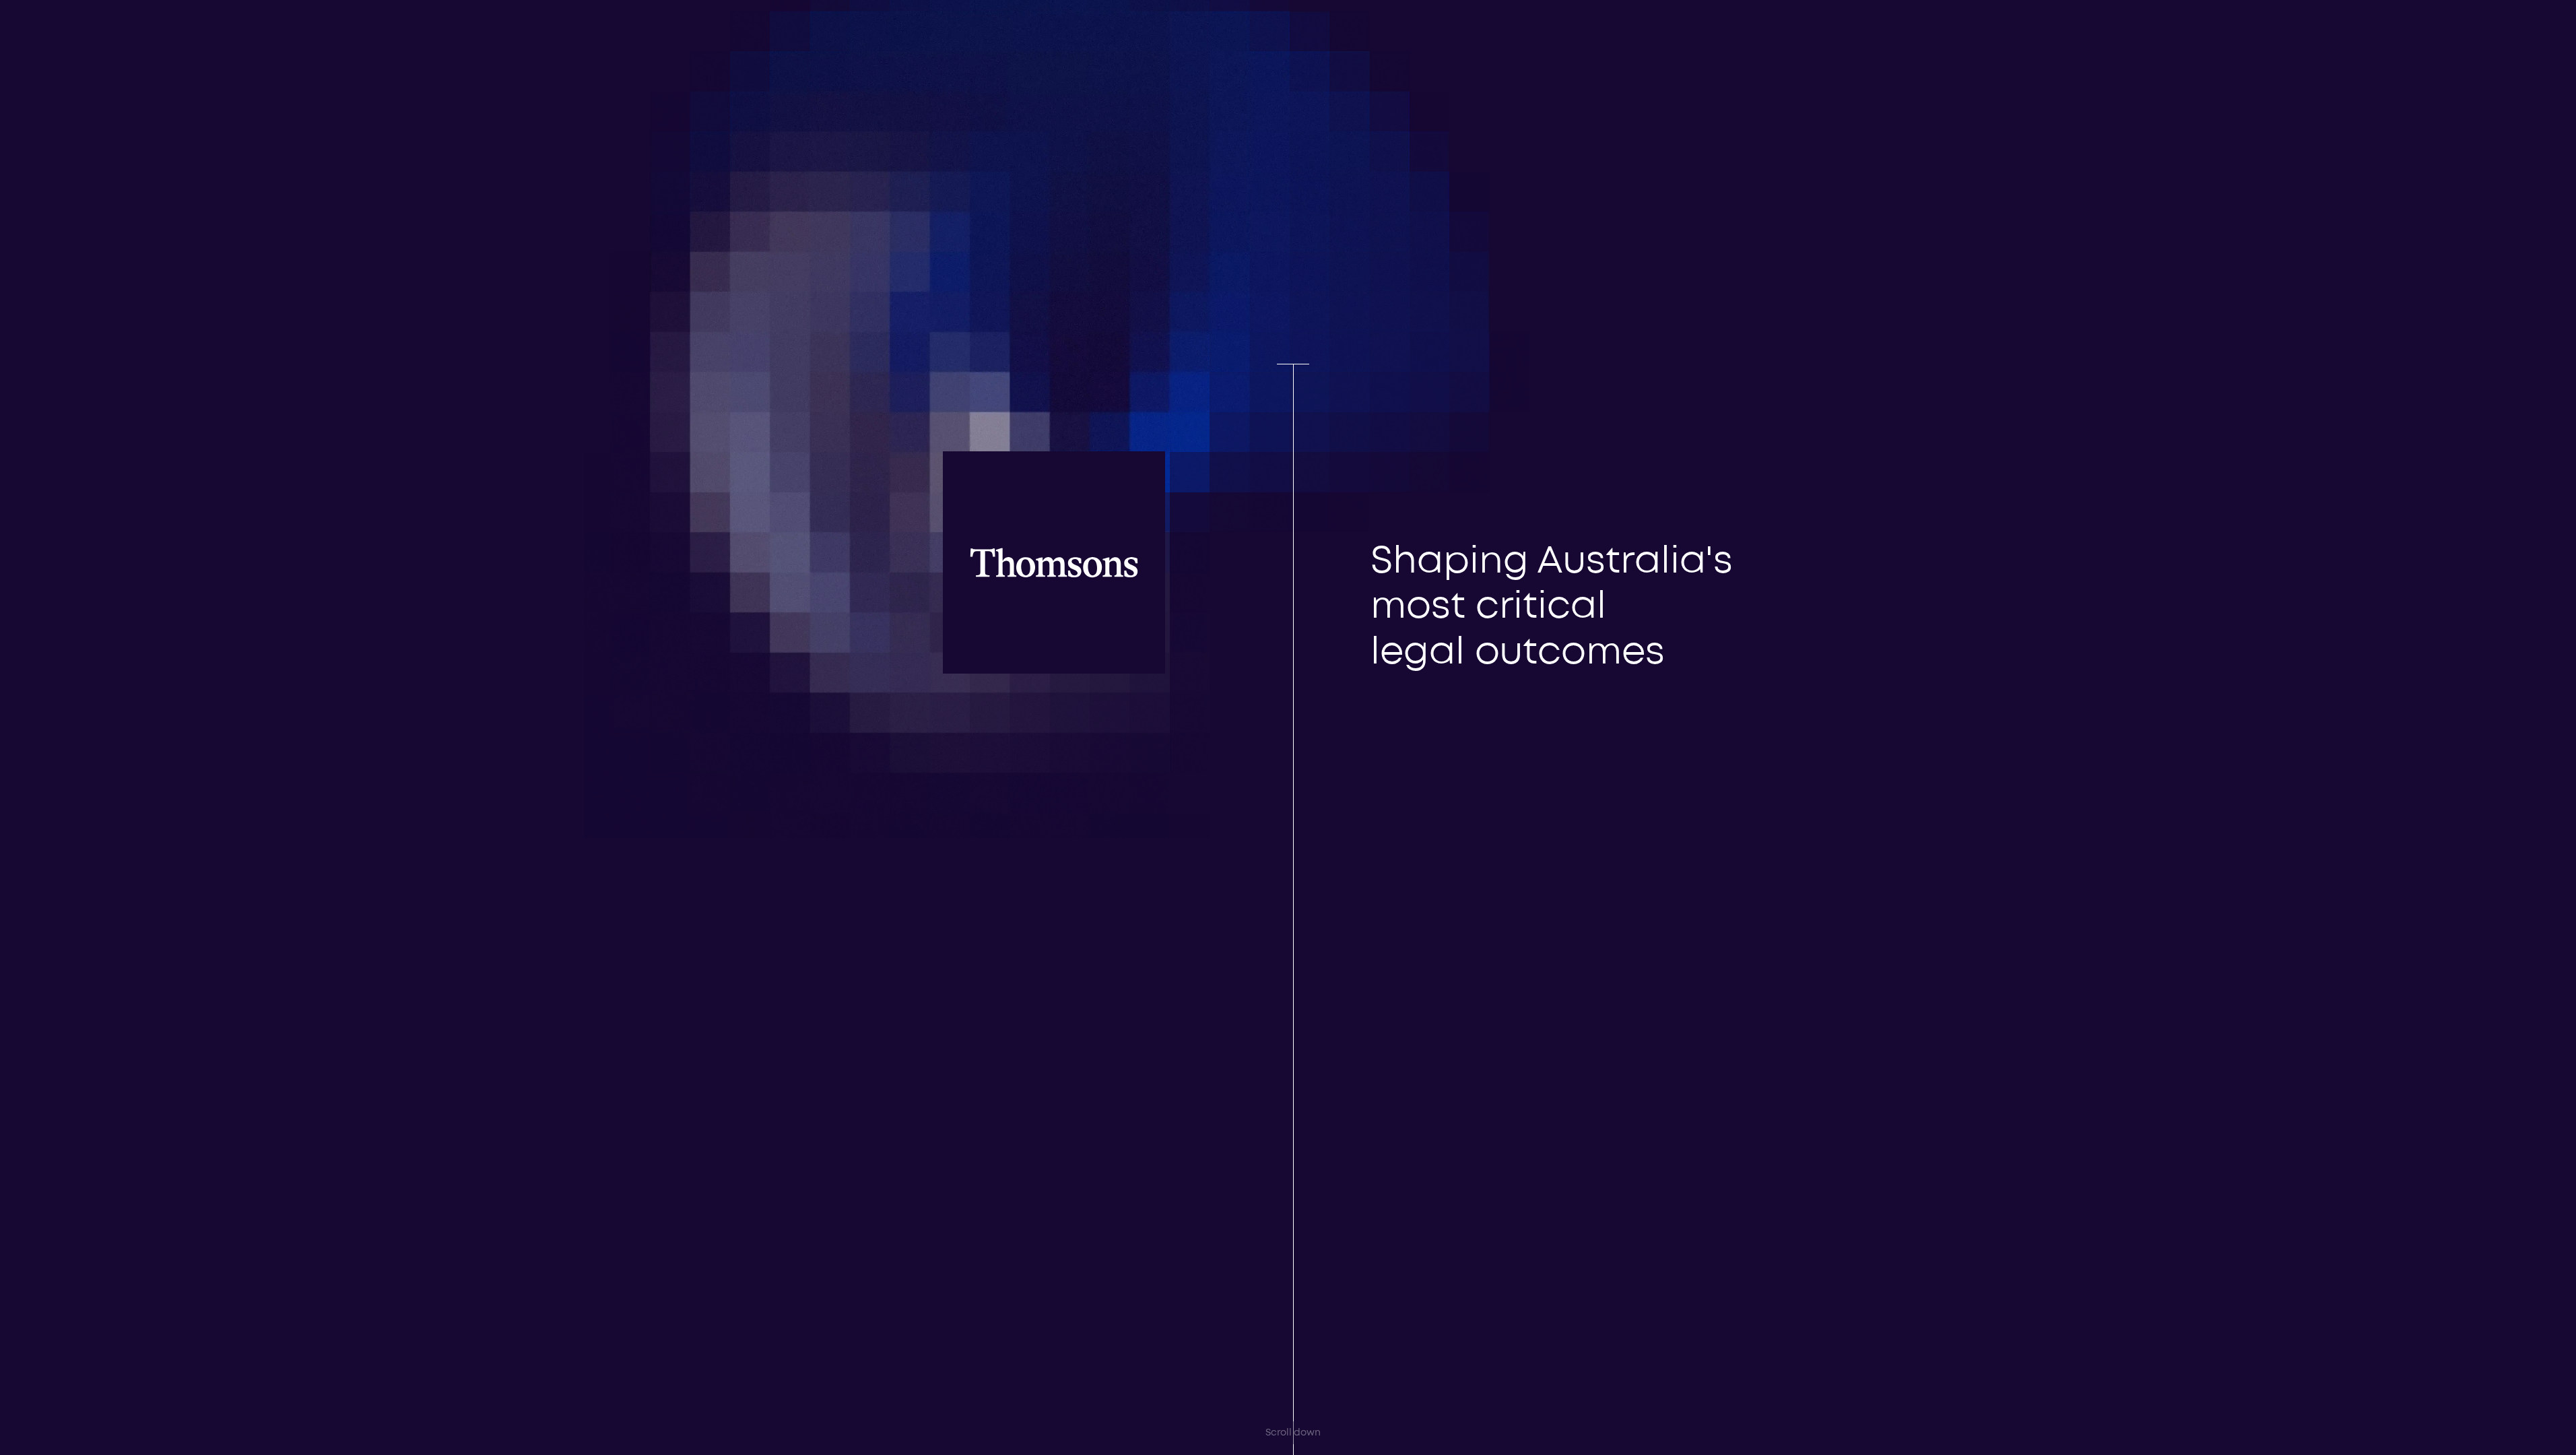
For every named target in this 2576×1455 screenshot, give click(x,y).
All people (1637, 1157)
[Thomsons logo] (938, 65)
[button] (1644, 30)
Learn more (120, 1418)
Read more (1373, 503)
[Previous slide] (1401, 581)
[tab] (1360, 617)
